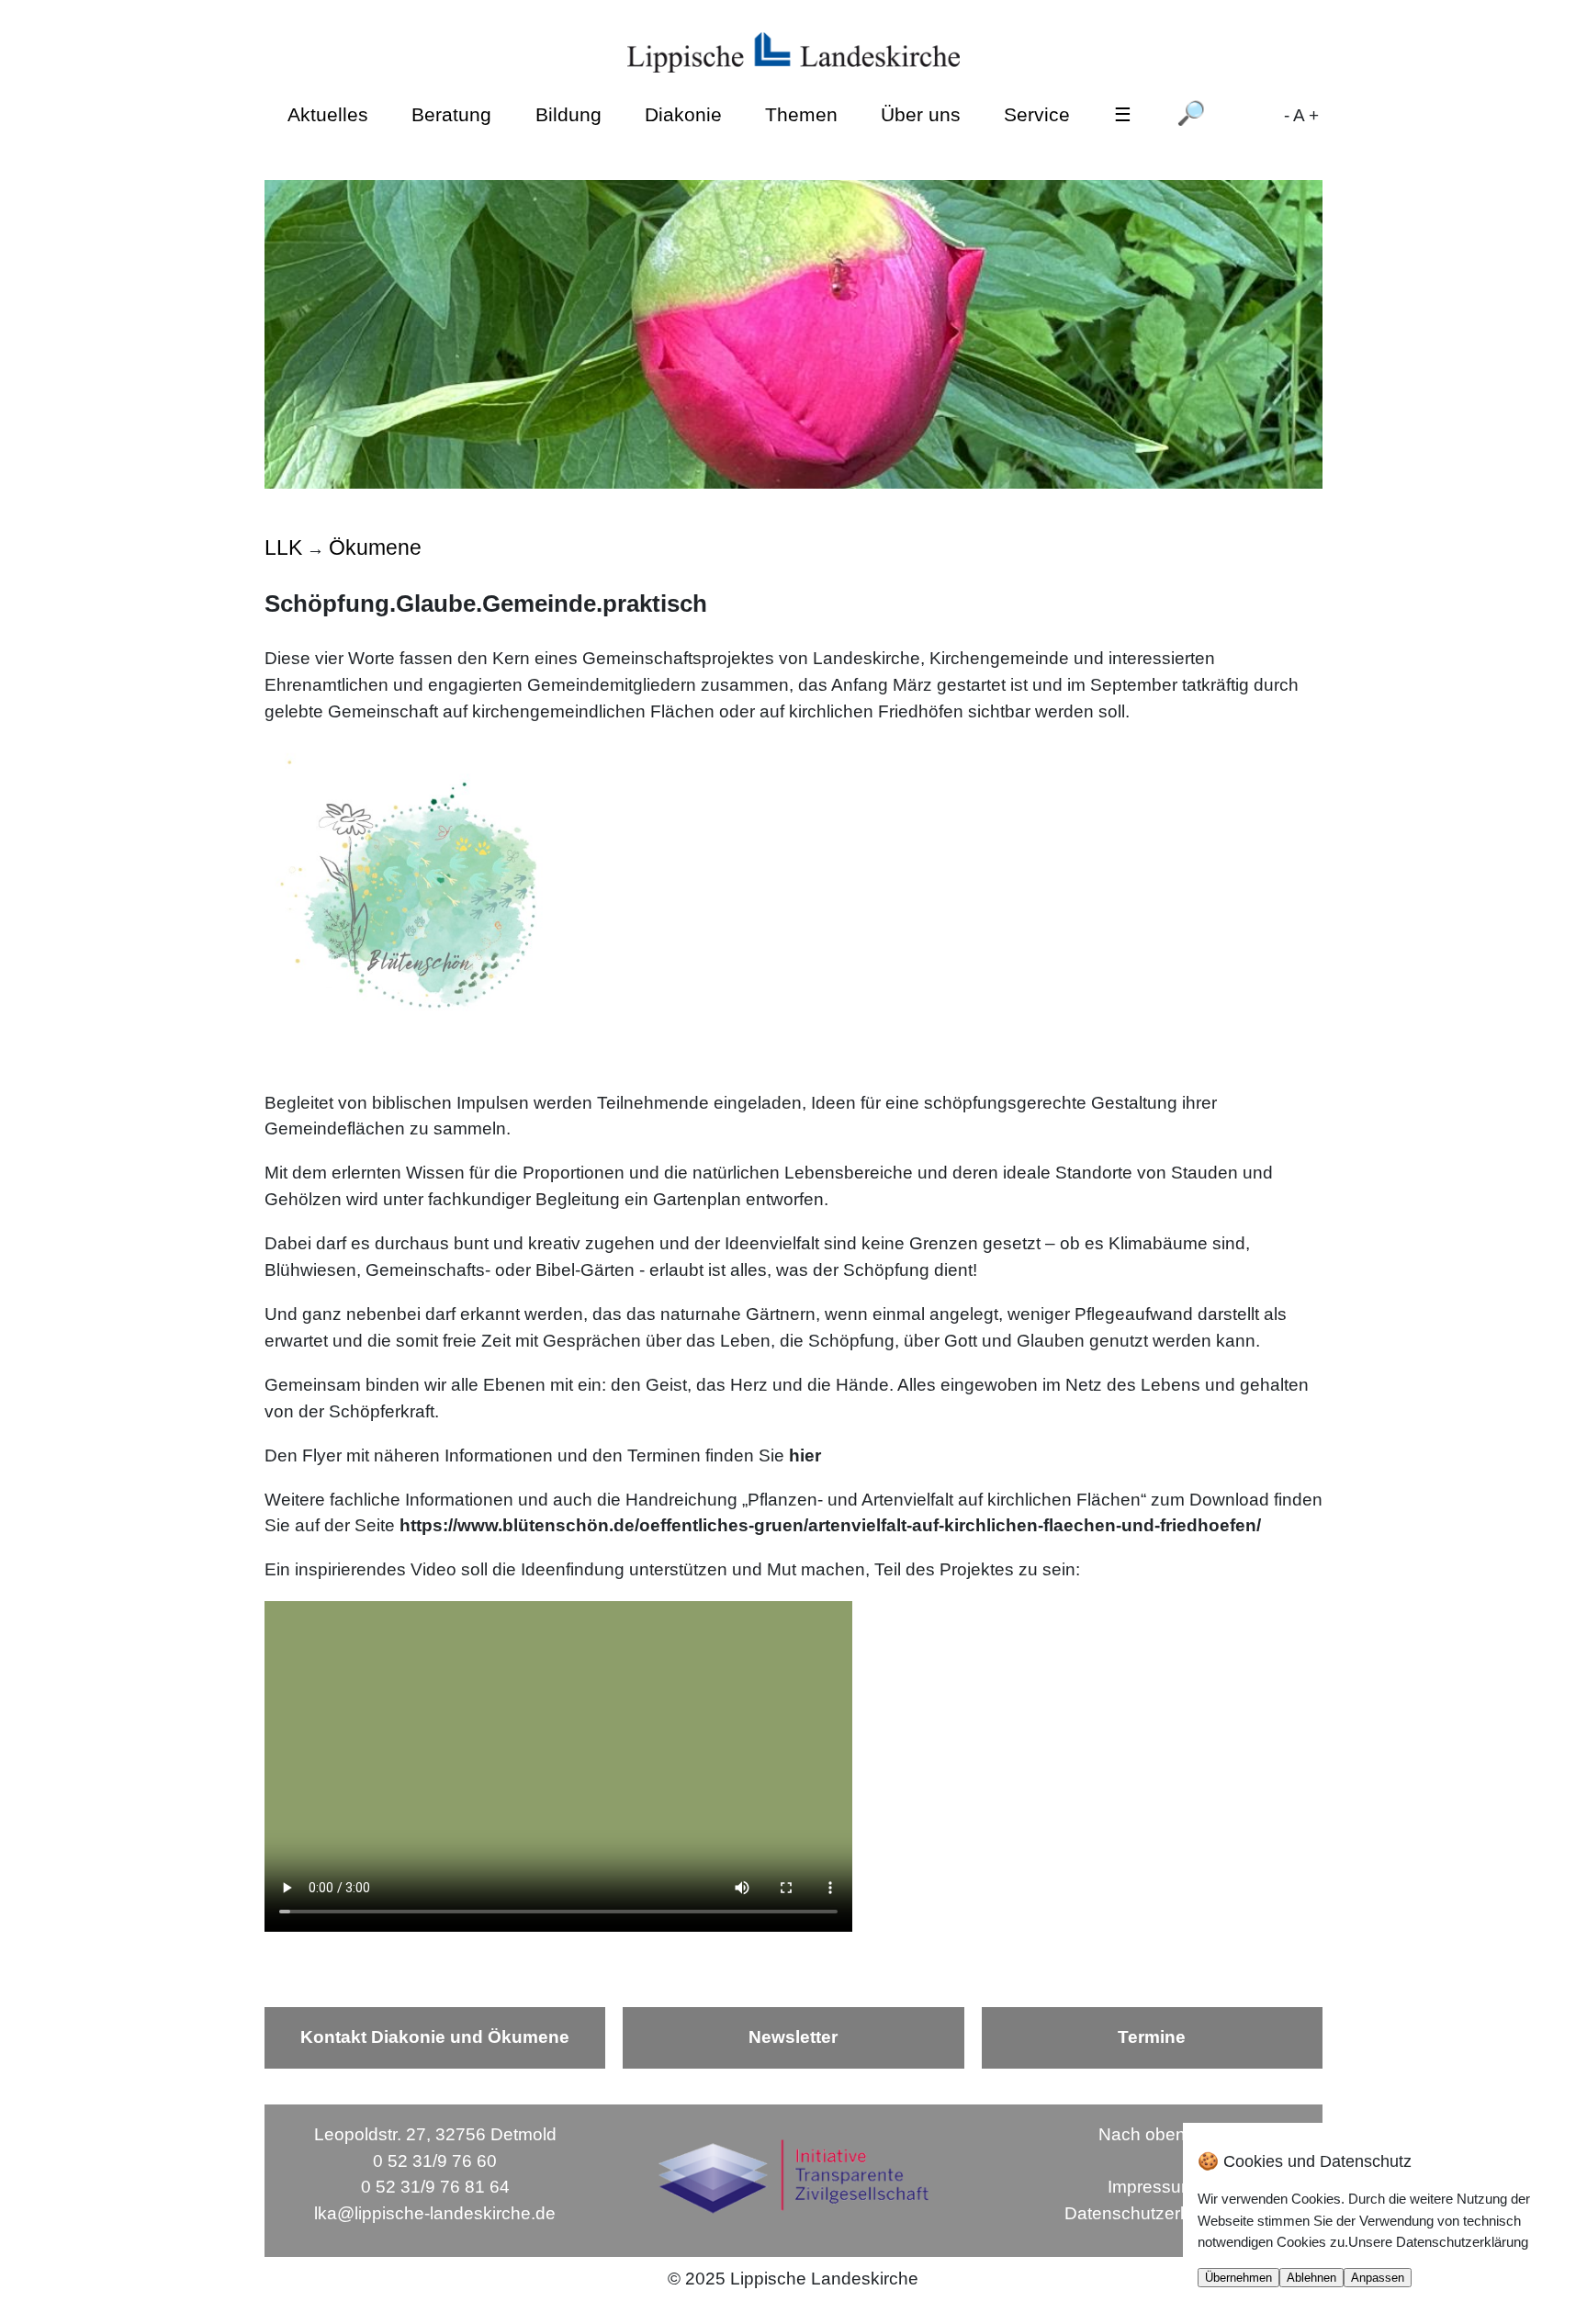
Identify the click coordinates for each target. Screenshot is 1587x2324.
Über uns (921, 113)
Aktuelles (328, 113)
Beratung (451, 113)
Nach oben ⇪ (1152, 2134)
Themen (801, 113)
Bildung (568, 113)
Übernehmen (1238, 2278)
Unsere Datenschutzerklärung (1438, 2242)
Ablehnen (1311, 2278)
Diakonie (683, 113)
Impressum (1152, 2187)
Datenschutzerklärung (1152, 2213)
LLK (283, 547)
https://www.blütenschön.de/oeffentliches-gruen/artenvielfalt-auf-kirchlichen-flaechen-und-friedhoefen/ (830, 1525)
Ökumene (375, 547)
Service (1037, 113)
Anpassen (1378, 2278)
